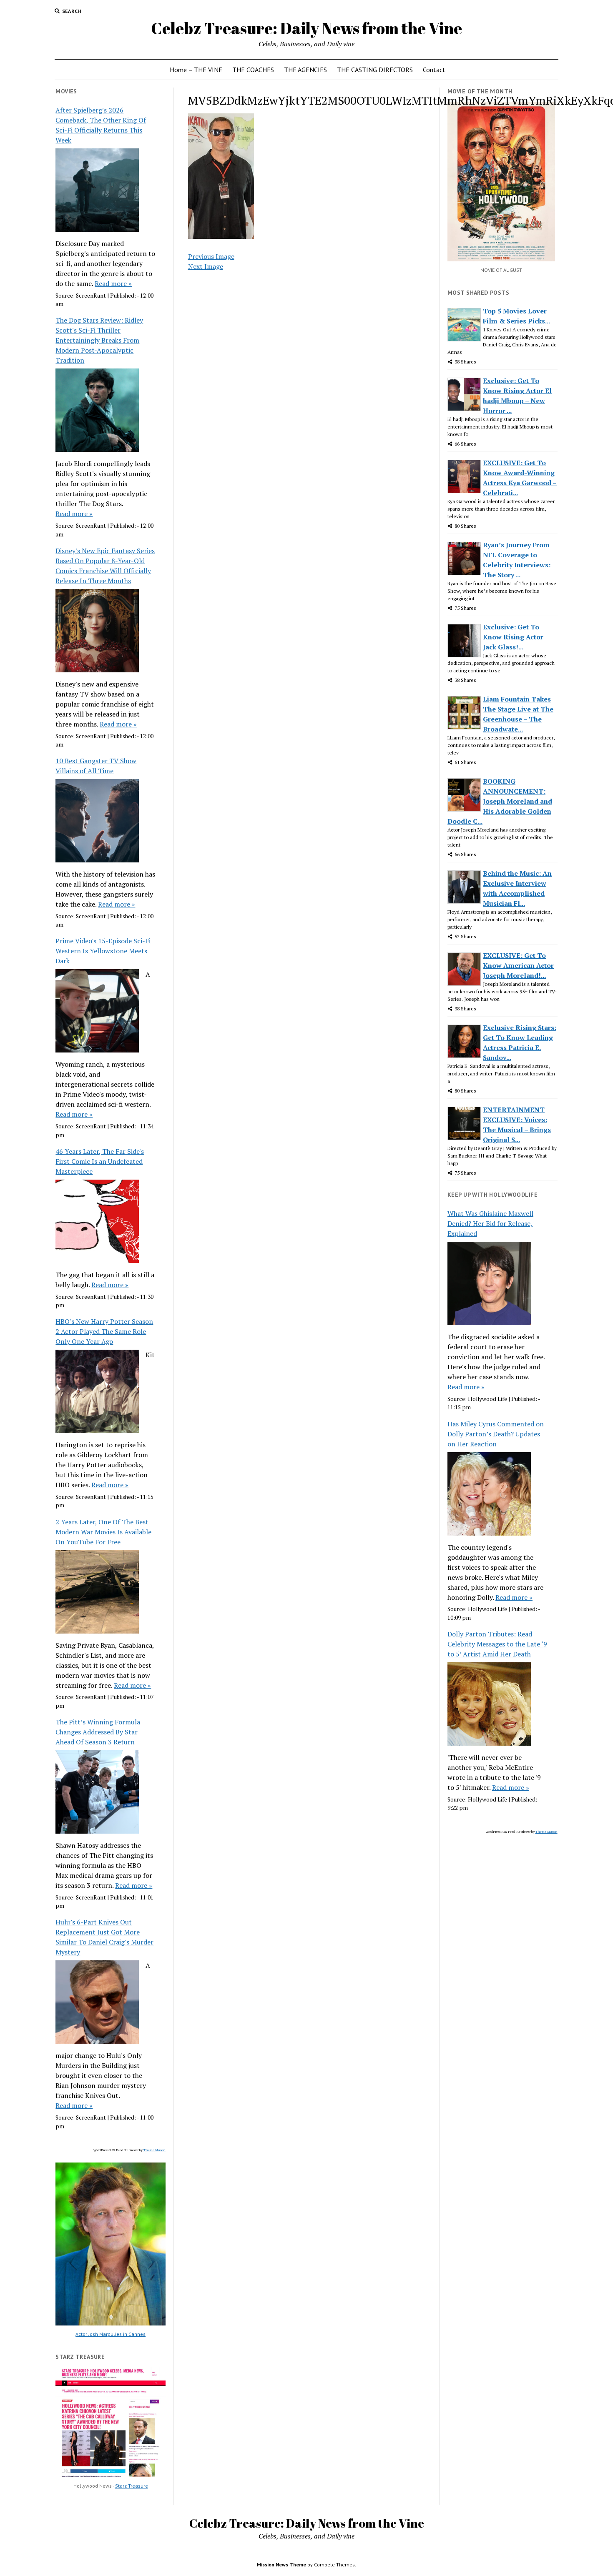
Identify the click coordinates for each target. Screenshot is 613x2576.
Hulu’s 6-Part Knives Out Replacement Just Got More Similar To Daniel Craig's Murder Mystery (104, 1937)
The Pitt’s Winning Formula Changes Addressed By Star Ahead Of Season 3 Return (98, 1732)
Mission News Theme (281, 2565)
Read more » (113, 283)
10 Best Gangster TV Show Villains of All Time (96, 766)
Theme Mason (155, 2150)
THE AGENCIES (305, 70)
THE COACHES (253, 70)
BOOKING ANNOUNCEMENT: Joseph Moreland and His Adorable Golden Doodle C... (500, 801)
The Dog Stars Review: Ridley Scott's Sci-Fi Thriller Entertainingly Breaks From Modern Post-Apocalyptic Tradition (99, 340)
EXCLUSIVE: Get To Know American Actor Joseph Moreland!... (518, 965)
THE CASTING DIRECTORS (375, 70)
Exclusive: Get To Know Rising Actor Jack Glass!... (513, 637)
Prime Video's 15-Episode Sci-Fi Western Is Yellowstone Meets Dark (103, 951)
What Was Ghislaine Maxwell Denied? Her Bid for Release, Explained (490, 1223)
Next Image (206, 266)
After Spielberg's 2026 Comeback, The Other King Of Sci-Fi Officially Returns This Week (101, 125)
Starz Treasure (132, 2486)
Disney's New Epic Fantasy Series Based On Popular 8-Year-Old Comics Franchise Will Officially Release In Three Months (105, 566)
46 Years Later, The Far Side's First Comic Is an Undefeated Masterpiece (100, 1161)
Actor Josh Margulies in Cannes (111, 2334)
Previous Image (211, 256)
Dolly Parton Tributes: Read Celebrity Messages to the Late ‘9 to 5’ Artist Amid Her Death (497, 1644)
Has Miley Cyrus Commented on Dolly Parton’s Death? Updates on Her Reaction (496, 1434)
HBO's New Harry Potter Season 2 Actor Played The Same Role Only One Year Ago (104, 1331)
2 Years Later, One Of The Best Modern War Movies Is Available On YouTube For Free (103, 1532)
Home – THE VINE (196, 70)
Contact (434, 70)
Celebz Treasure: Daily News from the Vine (306, 28)
